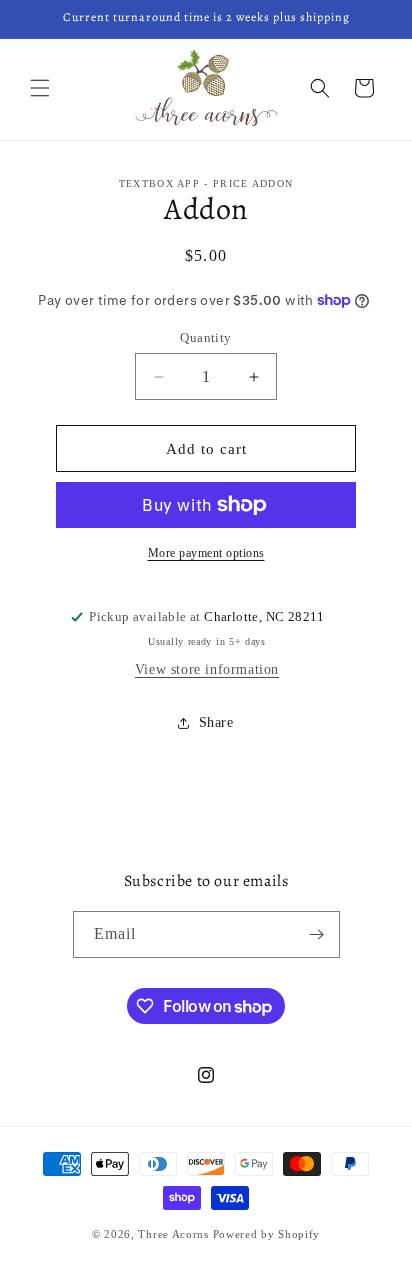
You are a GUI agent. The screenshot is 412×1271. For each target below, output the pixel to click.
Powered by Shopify (267, 1234)
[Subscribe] (317, 934)
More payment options (206, 553)
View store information (207, 669)
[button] (40, 88)
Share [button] (216, 722)
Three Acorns (173, 1234)
